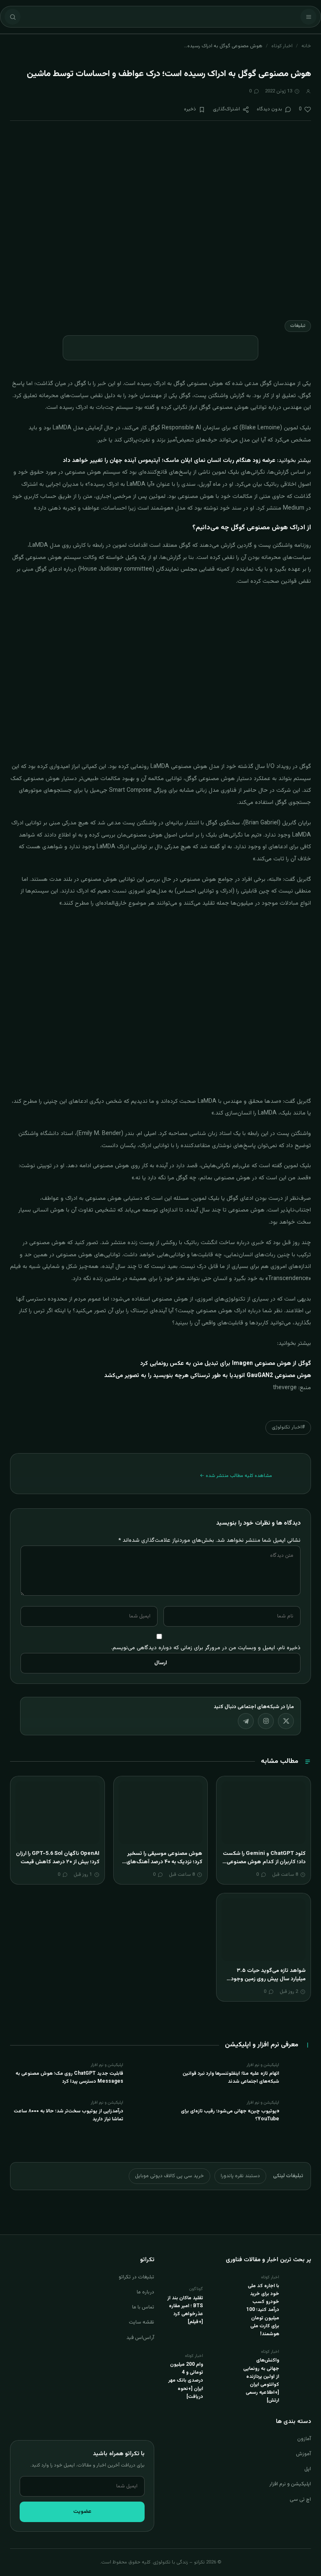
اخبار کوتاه (282, 46)
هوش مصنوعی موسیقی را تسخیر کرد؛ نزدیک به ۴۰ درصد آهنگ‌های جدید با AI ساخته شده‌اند (164, 1862)
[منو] (308, 17)
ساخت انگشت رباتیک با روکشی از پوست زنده (181, 1243)
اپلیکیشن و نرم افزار (290, 2484)
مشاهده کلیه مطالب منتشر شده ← (236, 1476)
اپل (308, 2469)
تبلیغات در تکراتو (136, 2277)
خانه (306, 46)
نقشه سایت (141, 2322)
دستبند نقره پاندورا (240, 2176)
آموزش (303, 2454)
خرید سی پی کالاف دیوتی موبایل (169, 2176)
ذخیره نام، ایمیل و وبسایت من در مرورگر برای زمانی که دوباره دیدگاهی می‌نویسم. (206, 1648)
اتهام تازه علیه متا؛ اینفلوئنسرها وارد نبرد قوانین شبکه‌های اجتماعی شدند (231, 2077)
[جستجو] (13, 17)
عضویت (82, 2512)
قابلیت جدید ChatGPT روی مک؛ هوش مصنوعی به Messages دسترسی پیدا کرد (69, 2077)
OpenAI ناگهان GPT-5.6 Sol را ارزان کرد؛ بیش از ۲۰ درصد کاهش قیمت (58, 1858)
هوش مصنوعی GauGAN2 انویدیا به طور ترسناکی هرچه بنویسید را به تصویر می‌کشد (208, 1376)
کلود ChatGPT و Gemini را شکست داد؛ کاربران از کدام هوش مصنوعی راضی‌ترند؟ (264, 1862)
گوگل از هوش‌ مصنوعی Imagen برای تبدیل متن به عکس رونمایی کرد (225, 1364)
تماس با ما (143, 2307)
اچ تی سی (300, 2499)
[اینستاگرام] (266, 1721)
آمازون (304, 2439)
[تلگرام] (246, 1721)
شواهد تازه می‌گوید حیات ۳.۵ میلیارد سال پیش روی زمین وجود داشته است (268, 1979)
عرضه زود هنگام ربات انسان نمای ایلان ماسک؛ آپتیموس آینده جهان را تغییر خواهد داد (169, 461)
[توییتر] (286, 1721)
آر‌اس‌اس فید (140, 2338)
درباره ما (145, 2292)
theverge (285, 1388)
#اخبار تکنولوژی (288, 1427)
